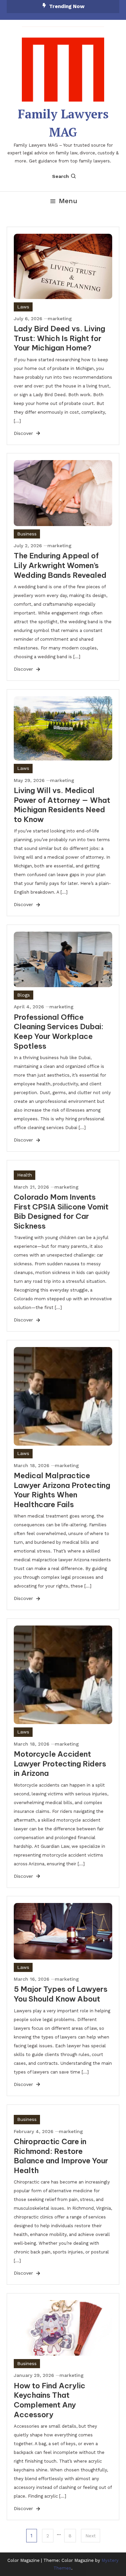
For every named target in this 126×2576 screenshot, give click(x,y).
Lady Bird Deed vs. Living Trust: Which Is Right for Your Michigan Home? (59, 338)
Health (25, 1175)
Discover (24, 433)
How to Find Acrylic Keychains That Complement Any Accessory (50, 2400)
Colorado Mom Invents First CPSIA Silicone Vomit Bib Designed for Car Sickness (61, 1211)
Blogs (24, 995)
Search (60, 176)
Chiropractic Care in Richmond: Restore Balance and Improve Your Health (61, 2156)
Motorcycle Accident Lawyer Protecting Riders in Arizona (60, 1764)
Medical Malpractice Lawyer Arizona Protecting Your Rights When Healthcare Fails (62, 1490)
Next (91, 2536)
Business (27, 534)
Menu (68, 201)
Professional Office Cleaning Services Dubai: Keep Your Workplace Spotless (59, 1032)
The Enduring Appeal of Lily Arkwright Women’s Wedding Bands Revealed (60, 565)
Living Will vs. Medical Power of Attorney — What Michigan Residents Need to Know (62, 805)
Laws (23, 307)
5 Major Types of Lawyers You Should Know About (61, 1994)
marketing (60, 319)
